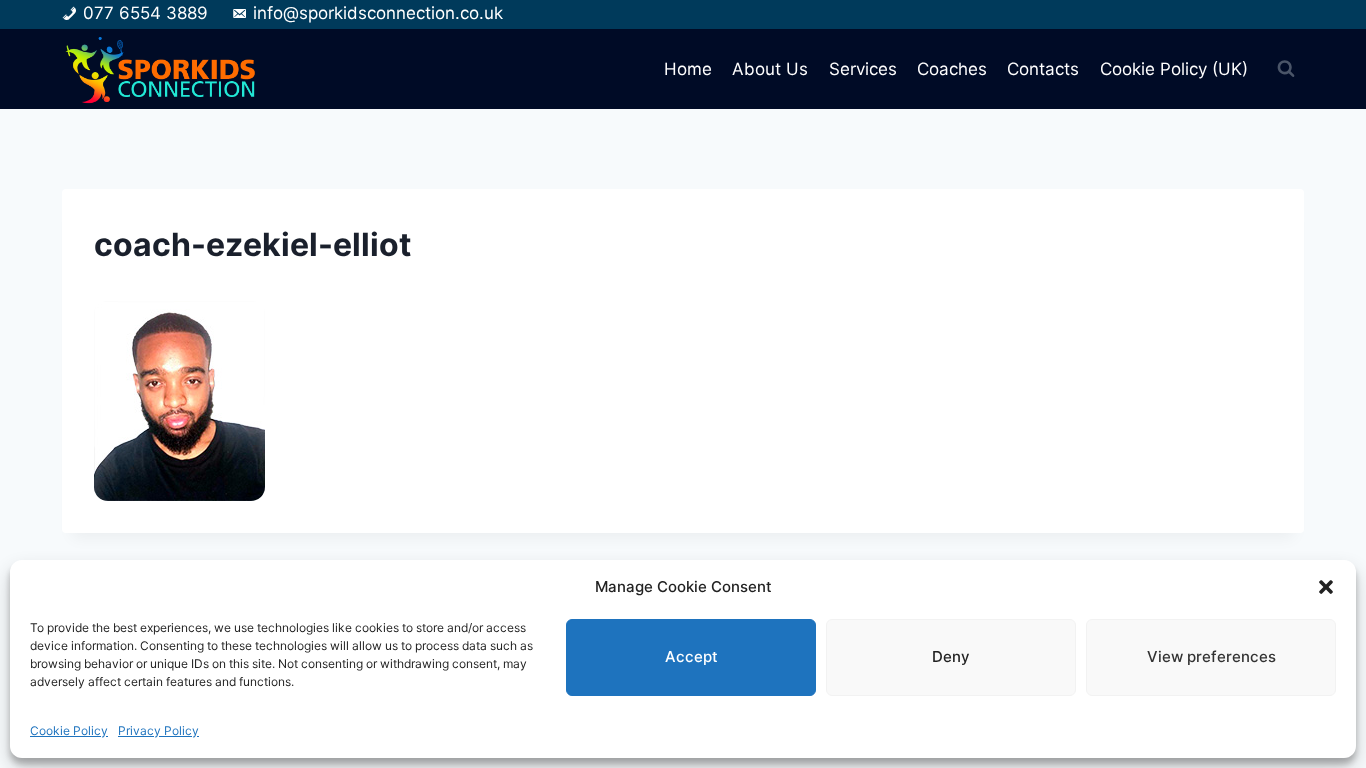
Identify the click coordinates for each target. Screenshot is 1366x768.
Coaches (952, 69)
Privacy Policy (158, 730)
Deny (951, 656)
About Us (770, 69)
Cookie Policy (69, 730)
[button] (1326, 587)
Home (688, 69)
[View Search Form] (1286, 69)
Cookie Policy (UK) (1174, 69)
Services (863, 69)
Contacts (1043, 69)
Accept (691, 656)
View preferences (1211, 656)
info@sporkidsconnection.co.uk (378, 13)
